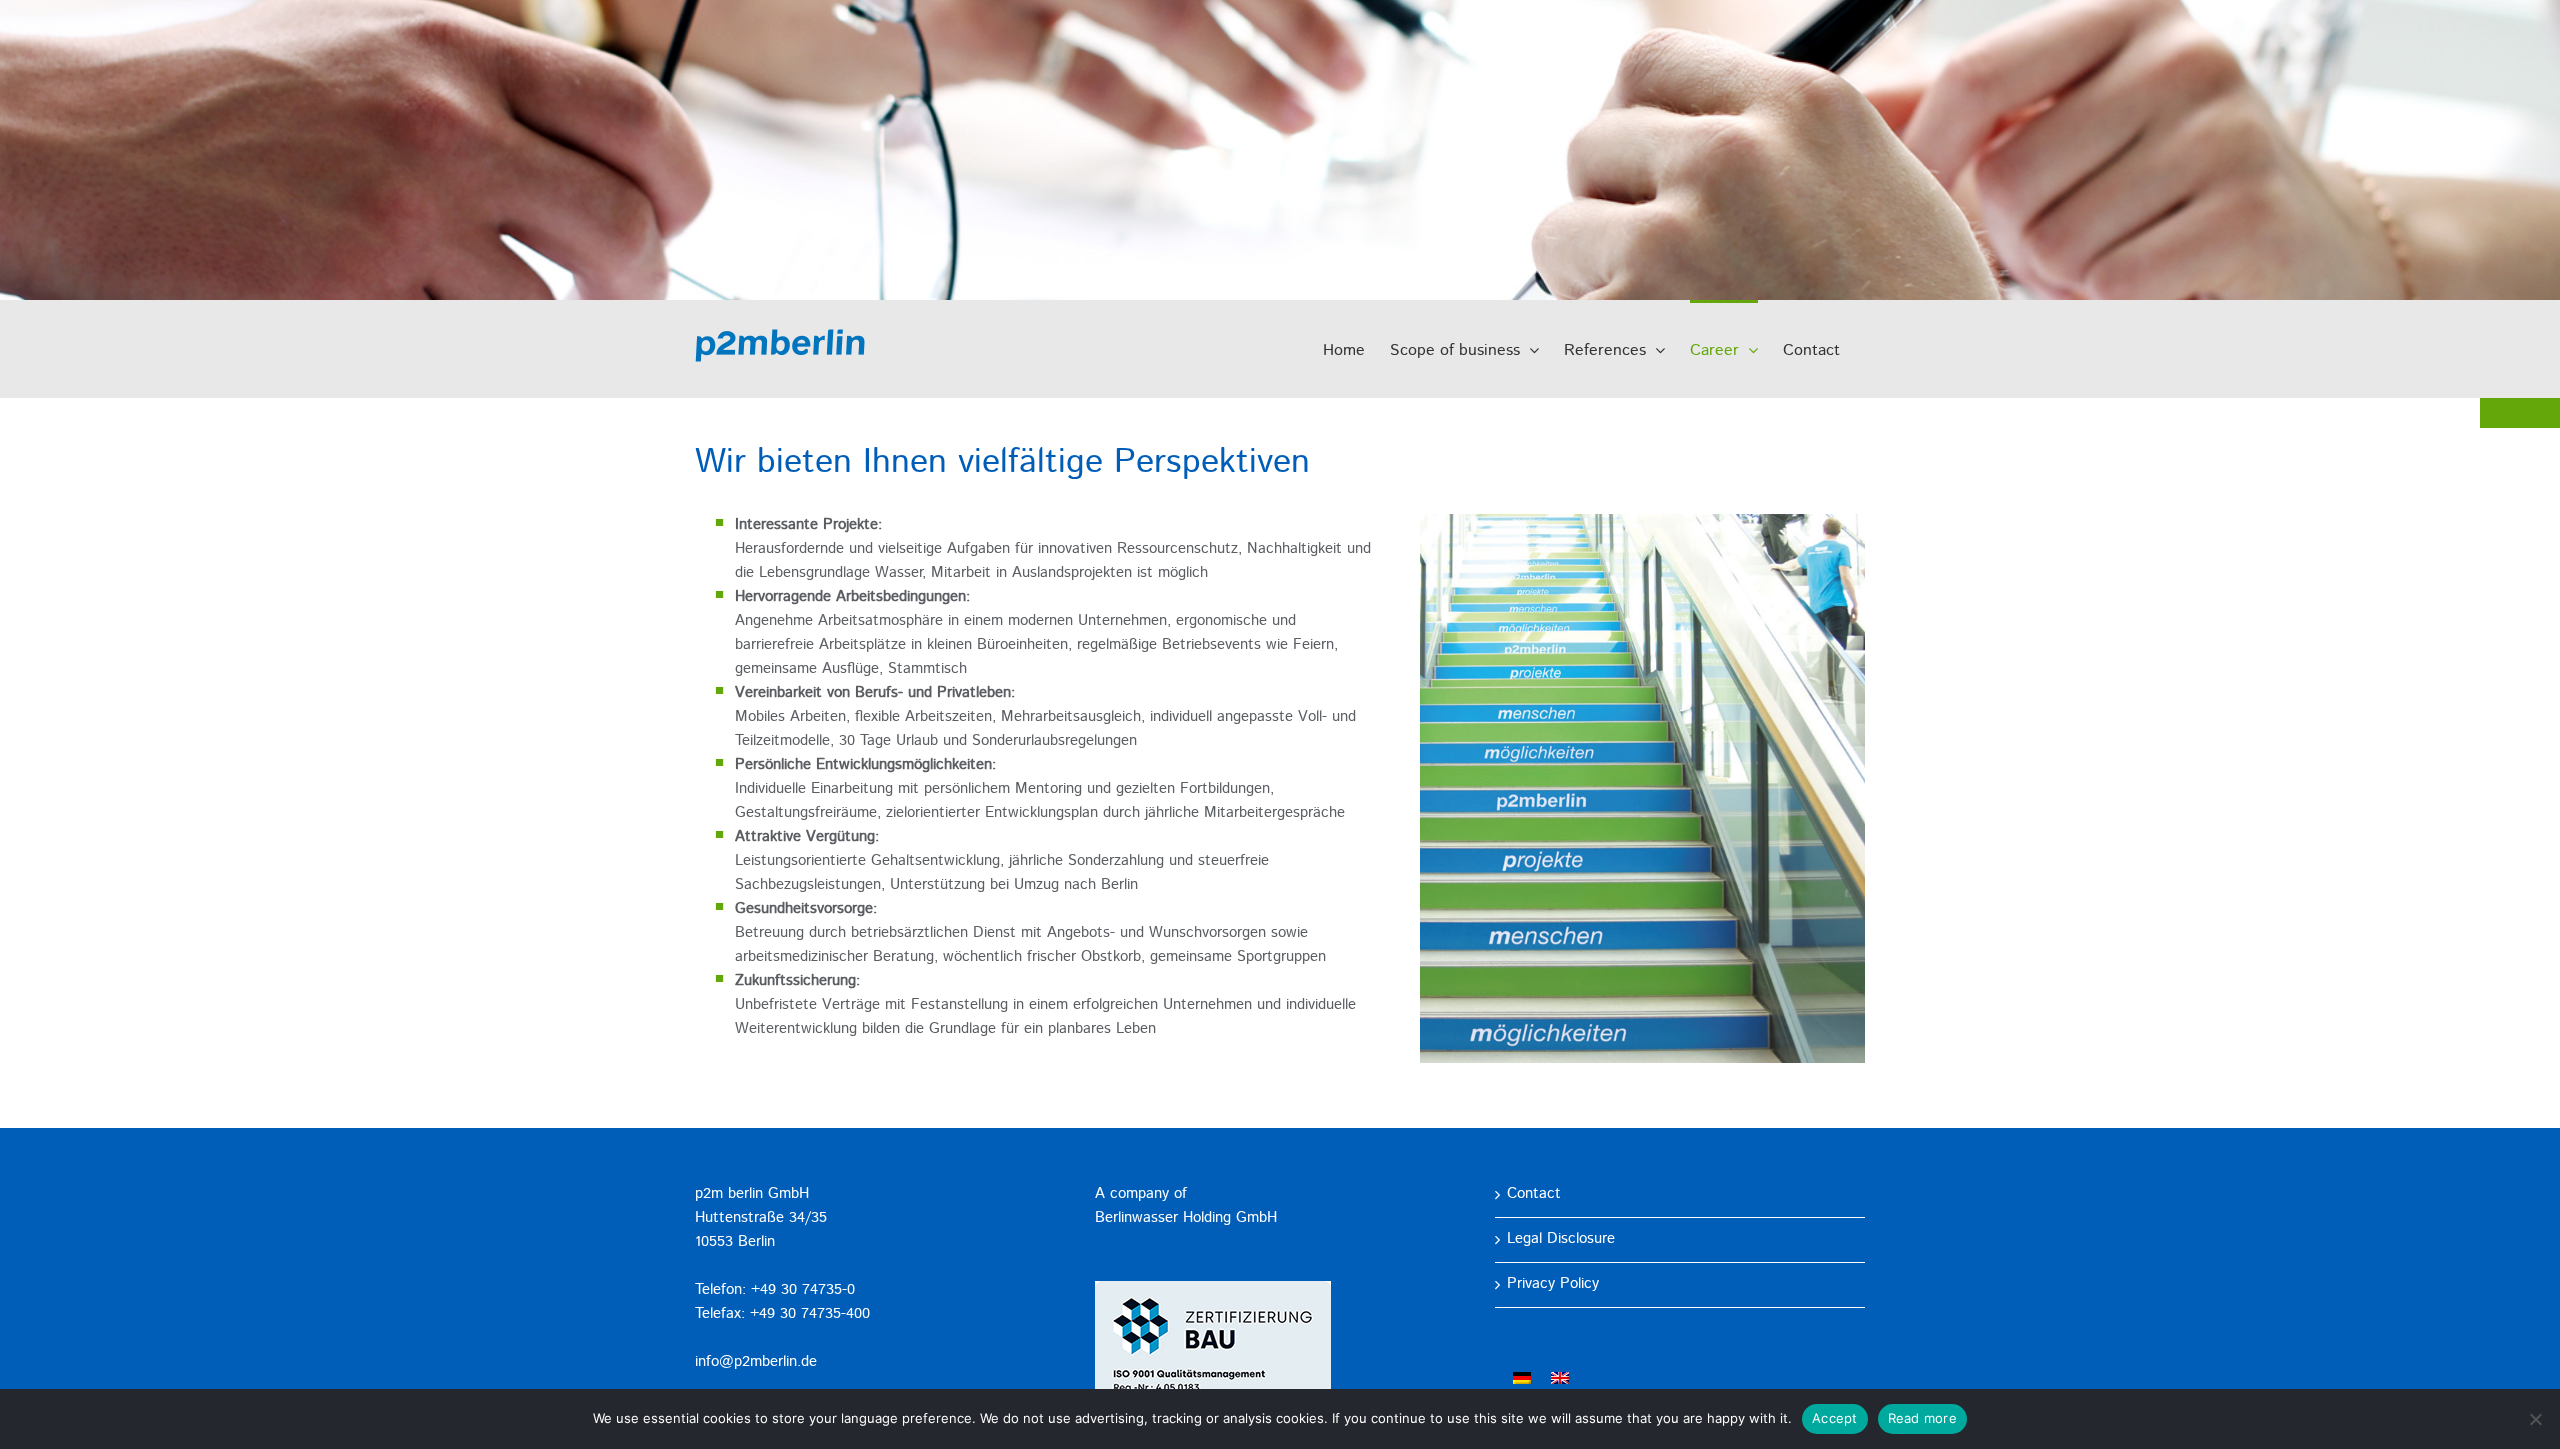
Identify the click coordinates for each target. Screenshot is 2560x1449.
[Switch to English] (1560, 1379)
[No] (2535, 1419)
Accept (1835, 1418)
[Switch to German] (1522, 1379)
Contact (1534, 1194)
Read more (1922, 1418)
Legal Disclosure (1561, 1239)
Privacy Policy (1553, 1284)
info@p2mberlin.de (756, 1362)
